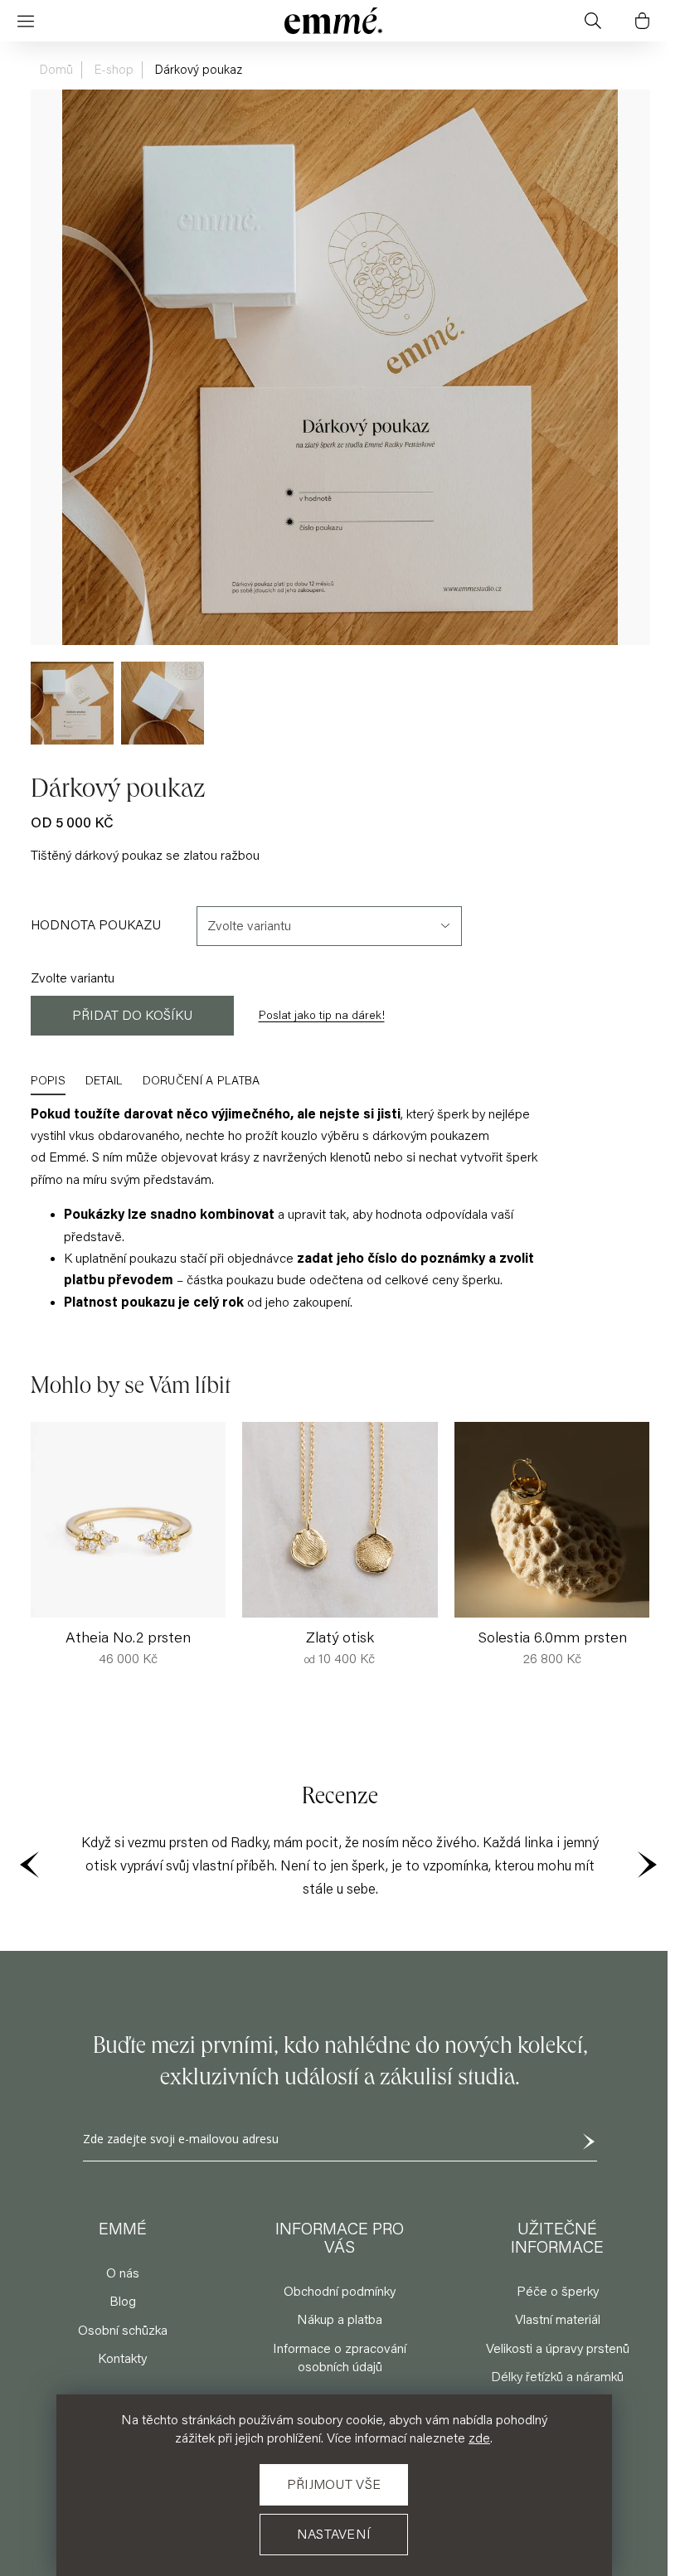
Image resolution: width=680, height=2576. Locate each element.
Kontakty (122, 2359)
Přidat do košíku (132, 1016)
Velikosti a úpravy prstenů (558, 2349)
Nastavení (334, 2535)
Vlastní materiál (558, 2320)
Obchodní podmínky (340, 2292)
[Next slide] (648, 1866)
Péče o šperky (558, 2292)
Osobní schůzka (123, 2331)
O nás (123, 2273)
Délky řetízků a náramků (557, 2377)
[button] (638, 1514)
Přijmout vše (334, 2485)
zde (479, 2438)
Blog (123, 2302)
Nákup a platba (340, 2320)
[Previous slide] (32, 1866)
